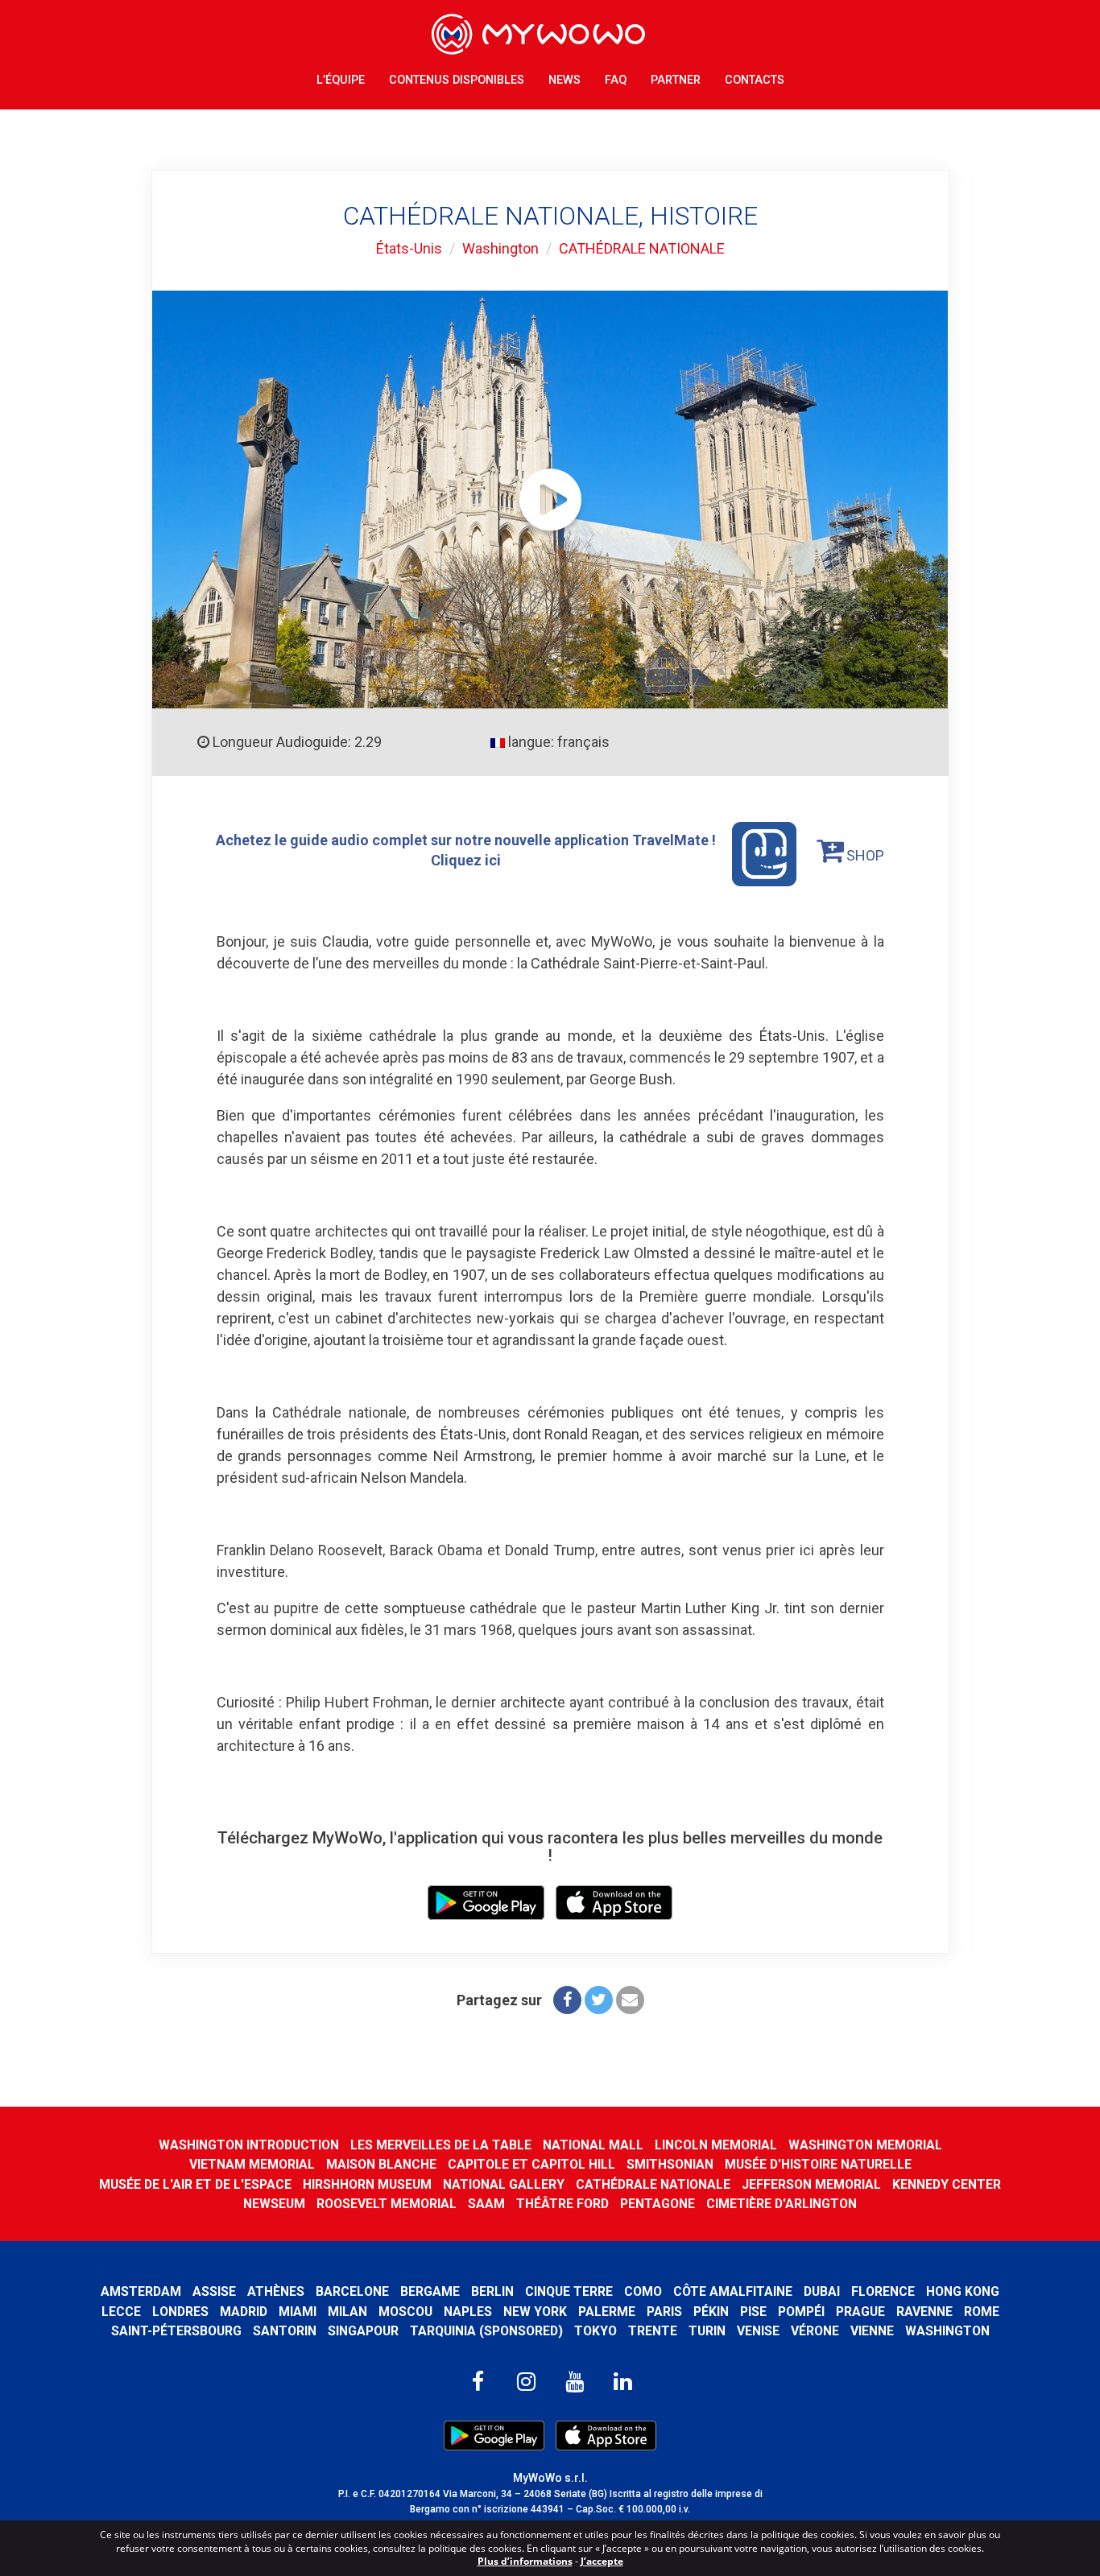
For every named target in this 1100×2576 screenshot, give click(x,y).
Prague (860, 2312)
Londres (180, 2312)
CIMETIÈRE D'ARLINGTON (782, 2204)
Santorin (285, 2331)
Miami (298, 2312)
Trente (653, 2331)
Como (643, 2291)
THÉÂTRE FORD (562, 2204)
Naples (468, 2312)
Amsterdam (141, 2291)
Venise (758, 2331)
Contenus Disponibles (457, 80)
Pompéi (801, 2312)
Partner (676, 80)
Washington (500, 248)
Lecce (121, 2312)
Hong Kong (963, 2291)
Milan (347, 2312)
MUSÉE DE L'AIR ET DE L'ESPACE (195, 2184)
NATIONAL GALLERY (504, 2184)
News (564, 80)
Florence (883, 2291)
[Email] (630, 2000)
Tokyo (595, 2331)
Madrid (244, 2312)
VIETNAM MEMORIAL (252, 2164)
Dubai (822, 2291)
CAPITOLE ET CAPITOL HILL (531, 2164)
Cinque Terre (569, 2291)
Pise (753, 2312)
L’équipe (341, 80)
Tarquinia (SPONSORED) (486, 2331)
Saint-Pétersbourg (176, 2331)
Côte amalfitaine (733, 2291)
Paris (664, 2312)
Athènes (276, 2291)
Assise (214, 2291)
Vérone (815, 2331)
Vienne (872, 2331)
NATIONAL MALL (593, 2145)
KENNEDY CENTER (947, 2184)
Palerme (607, 2312)
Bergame (430, 2291)
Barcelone (352, 2291)
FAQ (616, 80)
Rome (982, 2312)
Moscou (405, 2312)
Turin (707, 2331)
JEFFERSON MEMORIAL (811, 2184)
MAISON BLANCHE (381, 2164)
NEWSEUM (274, 2204)
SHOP (864, 855)
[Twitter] (599, 2000)
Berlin (492, 2291)
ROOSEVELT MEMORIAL (387, 2204)
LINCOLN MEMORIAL (716, 2145)
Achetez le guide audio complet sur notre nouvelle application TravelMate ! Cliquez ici (466, 850)
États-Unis (409, 248)
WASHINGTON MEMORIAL (865, 2145)
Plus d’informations (525, 2561)
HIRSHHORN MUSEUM (367, 2184)
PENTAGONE (658, 2204)
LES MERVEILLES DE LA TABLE (441, 2145)
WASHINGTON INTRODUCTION (249, 2145)
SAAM (486, 2204)
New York (535, 2312)
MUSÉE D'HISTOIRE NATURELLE (818, 2164)
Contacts (755, 80)
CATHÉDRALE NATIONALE (642, 248)
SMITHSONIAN (670, 2164)
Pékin (711, 2312)
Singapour (363, 2331)
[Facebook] (567, 2000)
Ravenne (924, 2312)
